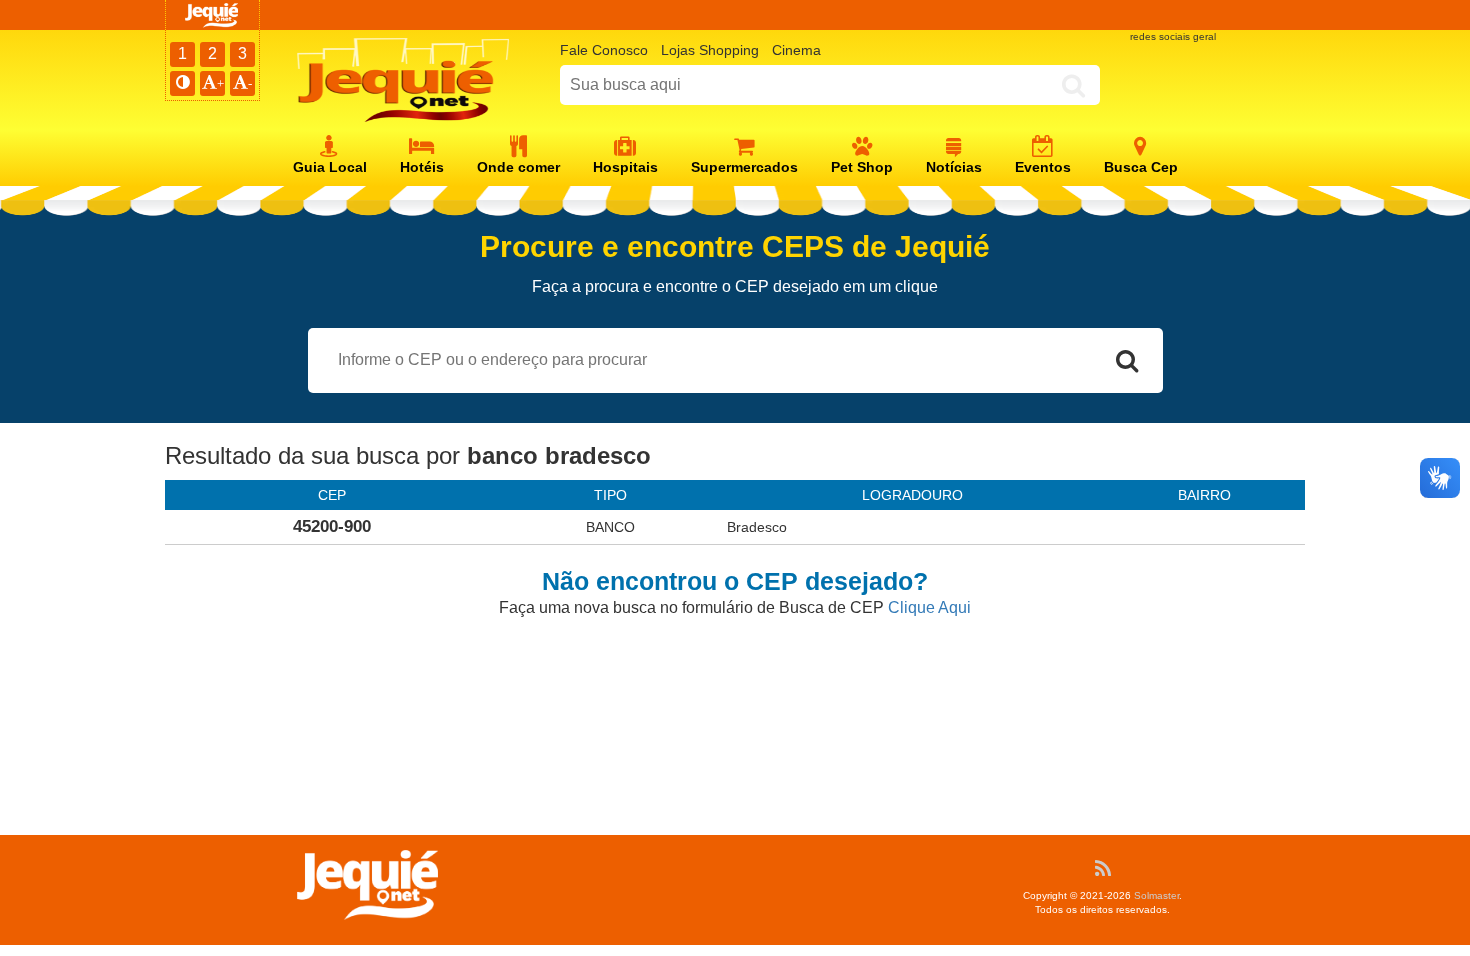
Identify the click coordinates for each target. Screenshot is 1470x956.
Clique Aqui (929, 607)
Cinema (796, 50)
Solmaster (1156, 895)
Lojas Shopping (710, 50)
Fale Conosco (604, 50)
